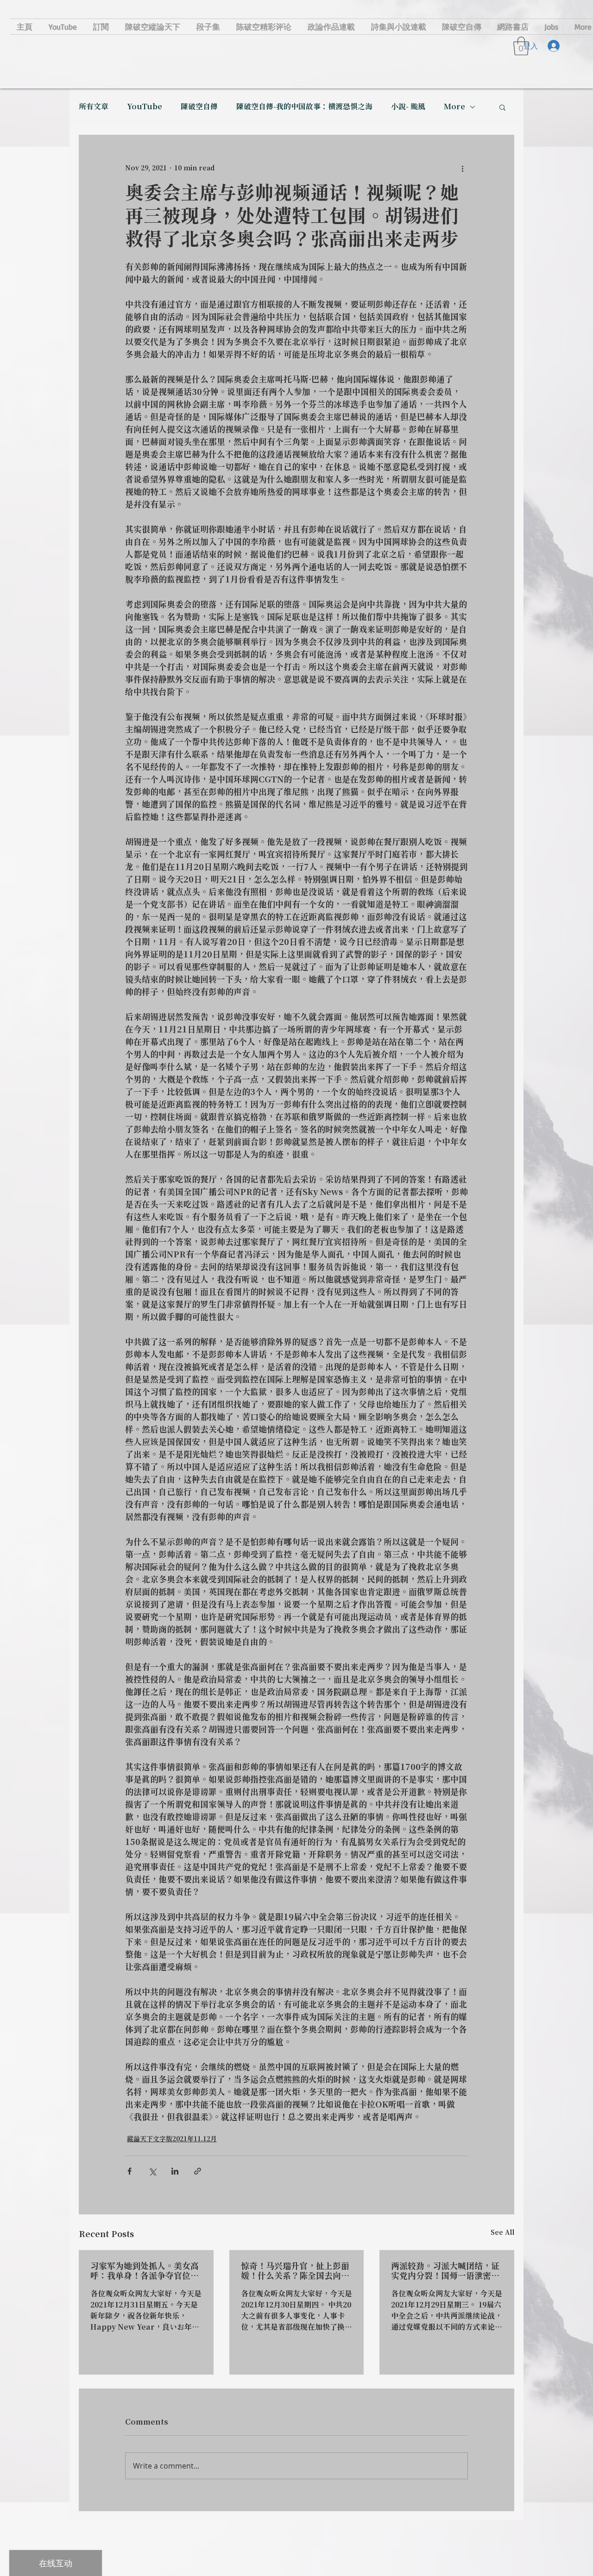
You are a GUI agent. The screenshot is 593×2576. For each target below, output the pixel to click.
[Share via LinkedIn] (175, 2171)
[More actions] (462, 169)
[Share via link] (198, 2171)
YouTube (145, 107)
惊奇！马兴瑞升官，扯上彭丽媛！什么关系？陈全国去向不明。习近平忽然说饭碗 (295, 2271)
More (454, 107)
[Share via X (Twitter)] (152, 2171)
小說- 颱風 (408, 107)
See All (502, 2233)
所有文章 (94, 107)
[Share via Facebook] (129, 2171)
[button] (502, 107)
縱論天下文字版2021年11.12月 (172, 2139)
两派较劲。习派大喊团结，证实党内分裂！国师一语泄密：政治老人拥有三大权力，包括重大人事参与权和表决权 (445, 2271)
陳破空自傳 (199, 107)
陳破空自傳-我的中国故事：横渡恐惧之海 (304, 107)
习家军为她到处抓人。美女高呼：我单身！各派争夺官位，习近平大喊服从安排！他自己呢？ (145, 2271)
